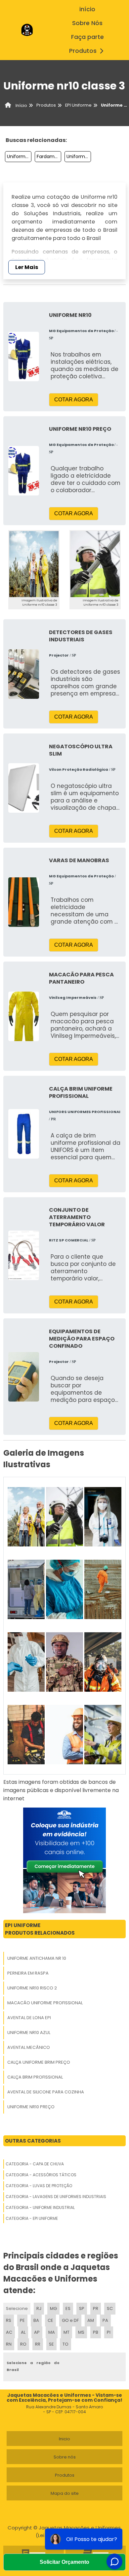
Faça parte (87, 37)
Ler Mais (27, 267)
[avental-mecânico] (26, 1662)
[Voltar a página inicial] (27, 30)
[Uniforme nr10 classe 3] (34, 564)
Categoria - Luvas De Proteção (39, 2186)
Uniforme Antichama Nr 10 (37, 1958)
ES (68, 2308)
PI (109, 2332)
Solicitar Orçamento (64, 2562)
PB (96, 2332)
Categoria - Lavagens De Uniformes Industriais (56, 2197)
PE (22, 2320)
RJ (39, 2308)
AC (9, 2332)
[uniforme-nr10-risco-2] (103, 1517)
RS (9, 2320)
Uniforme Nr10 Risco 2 (32, 1988)
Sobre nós (65, 2457)
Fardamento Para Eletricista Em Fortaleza (49, 156)
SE (51, 2344)
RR (38, 2344)
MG (53, 2308)
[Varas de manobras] (24, 902)
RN (9, 2344)
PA (105, 2320)
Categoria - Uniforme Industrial (40, 2207)
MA (52, 2332)
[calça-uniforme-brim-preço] (64, 1662)
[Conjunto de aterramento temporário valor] (24, 1255)
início (87, 9)
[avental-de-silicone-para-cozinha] (26, 1735)
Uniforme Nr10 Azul (29, 2033)
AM (91, 2320)
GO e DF (70, 2320)
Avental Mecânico (29, 2047)
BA (36, 2320)
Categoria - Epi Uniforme (32, 2218)
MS (81, 2332)
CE (50, 2320)
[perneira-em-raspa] (64, 1517)
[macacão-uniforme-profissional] (26, 1589)
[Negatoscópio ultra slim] (24, 788)
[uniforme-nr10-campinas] (103, 1735)
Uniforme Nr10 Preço (31, 2107)
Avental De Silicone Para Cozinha (46, 2092)
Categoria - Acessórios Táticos (41, 2175)
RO (23, 2344)
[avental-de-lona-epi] (64, 1589)
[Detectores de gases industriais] (24, 674)
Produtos (83, 51)
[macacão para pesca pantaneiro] (24, 1016)
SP (82, 2308)
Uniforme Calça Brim (79, 156)
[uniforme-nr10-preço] (64, 1735)
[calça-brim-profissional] (103, 1662)
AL (23, 2332)
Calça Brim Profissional (35, 2077)
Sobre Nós (87, 23)
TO (65, 2344)
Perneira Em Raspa (28, 1973)
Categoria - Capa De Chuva (35, 2164)
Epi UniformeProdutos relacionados (40, 1929)
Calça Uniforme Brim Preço (39, 2062)
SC (110, 2308)
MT (66, 2332)
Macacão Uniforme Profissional (45, 2003)
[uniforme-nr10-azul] (103, 1589)
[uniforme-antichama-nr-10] (26, 1517)
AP (37, 2332)
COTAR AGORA (74, 400)
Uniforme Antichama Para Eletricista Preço (19, 156)
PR (96, 2308)
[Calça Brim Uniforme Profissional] (24, 1134)
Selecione (17, 2308)
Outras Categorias (33, 2141)
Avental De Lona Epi (29, 2018)
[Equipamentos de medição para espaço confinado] (24, 1377)
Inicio (64, 2439)
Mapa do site (65, 2493)
